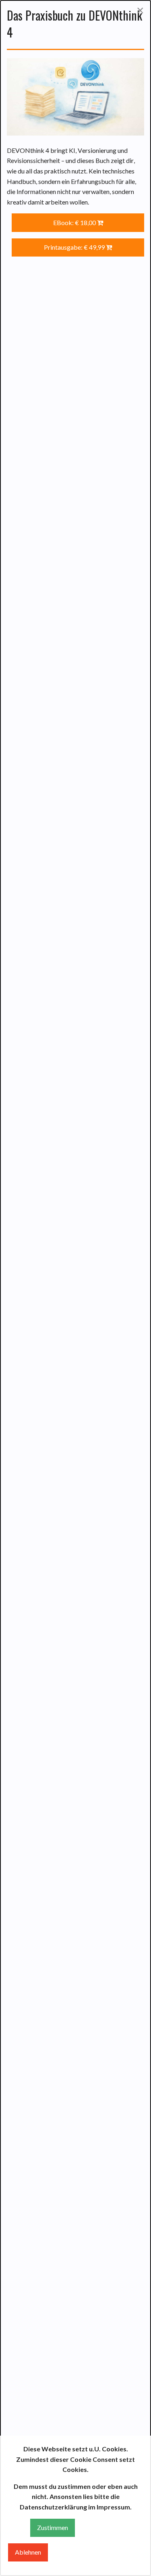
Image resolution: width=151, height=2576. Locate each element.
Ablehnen (28, 2552)
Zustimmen (53, 2527)
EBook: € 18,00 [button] (75, 222)
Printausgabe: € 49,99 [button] (75, 247)
